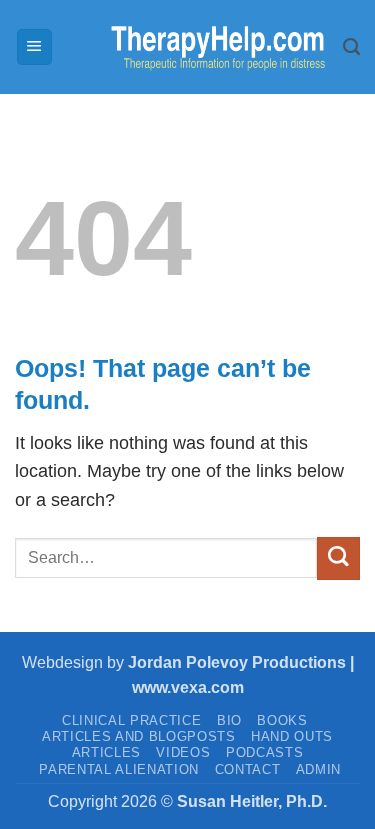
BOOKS (282, 720)
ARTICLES (106, 752)
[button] (34, 47)
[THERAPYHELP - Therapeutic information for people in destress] (198, 47)
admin (318, 769)
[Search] (351, 47)
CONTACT (248, 769)
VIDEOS (183, 752)
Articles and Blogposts (139, 736)
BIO (229, 720)
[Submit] (338, 558)
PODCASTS (264, 752)
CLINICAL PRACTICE (131, 720)
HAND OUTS (292, 736)
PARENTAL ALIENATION (119, 769)
